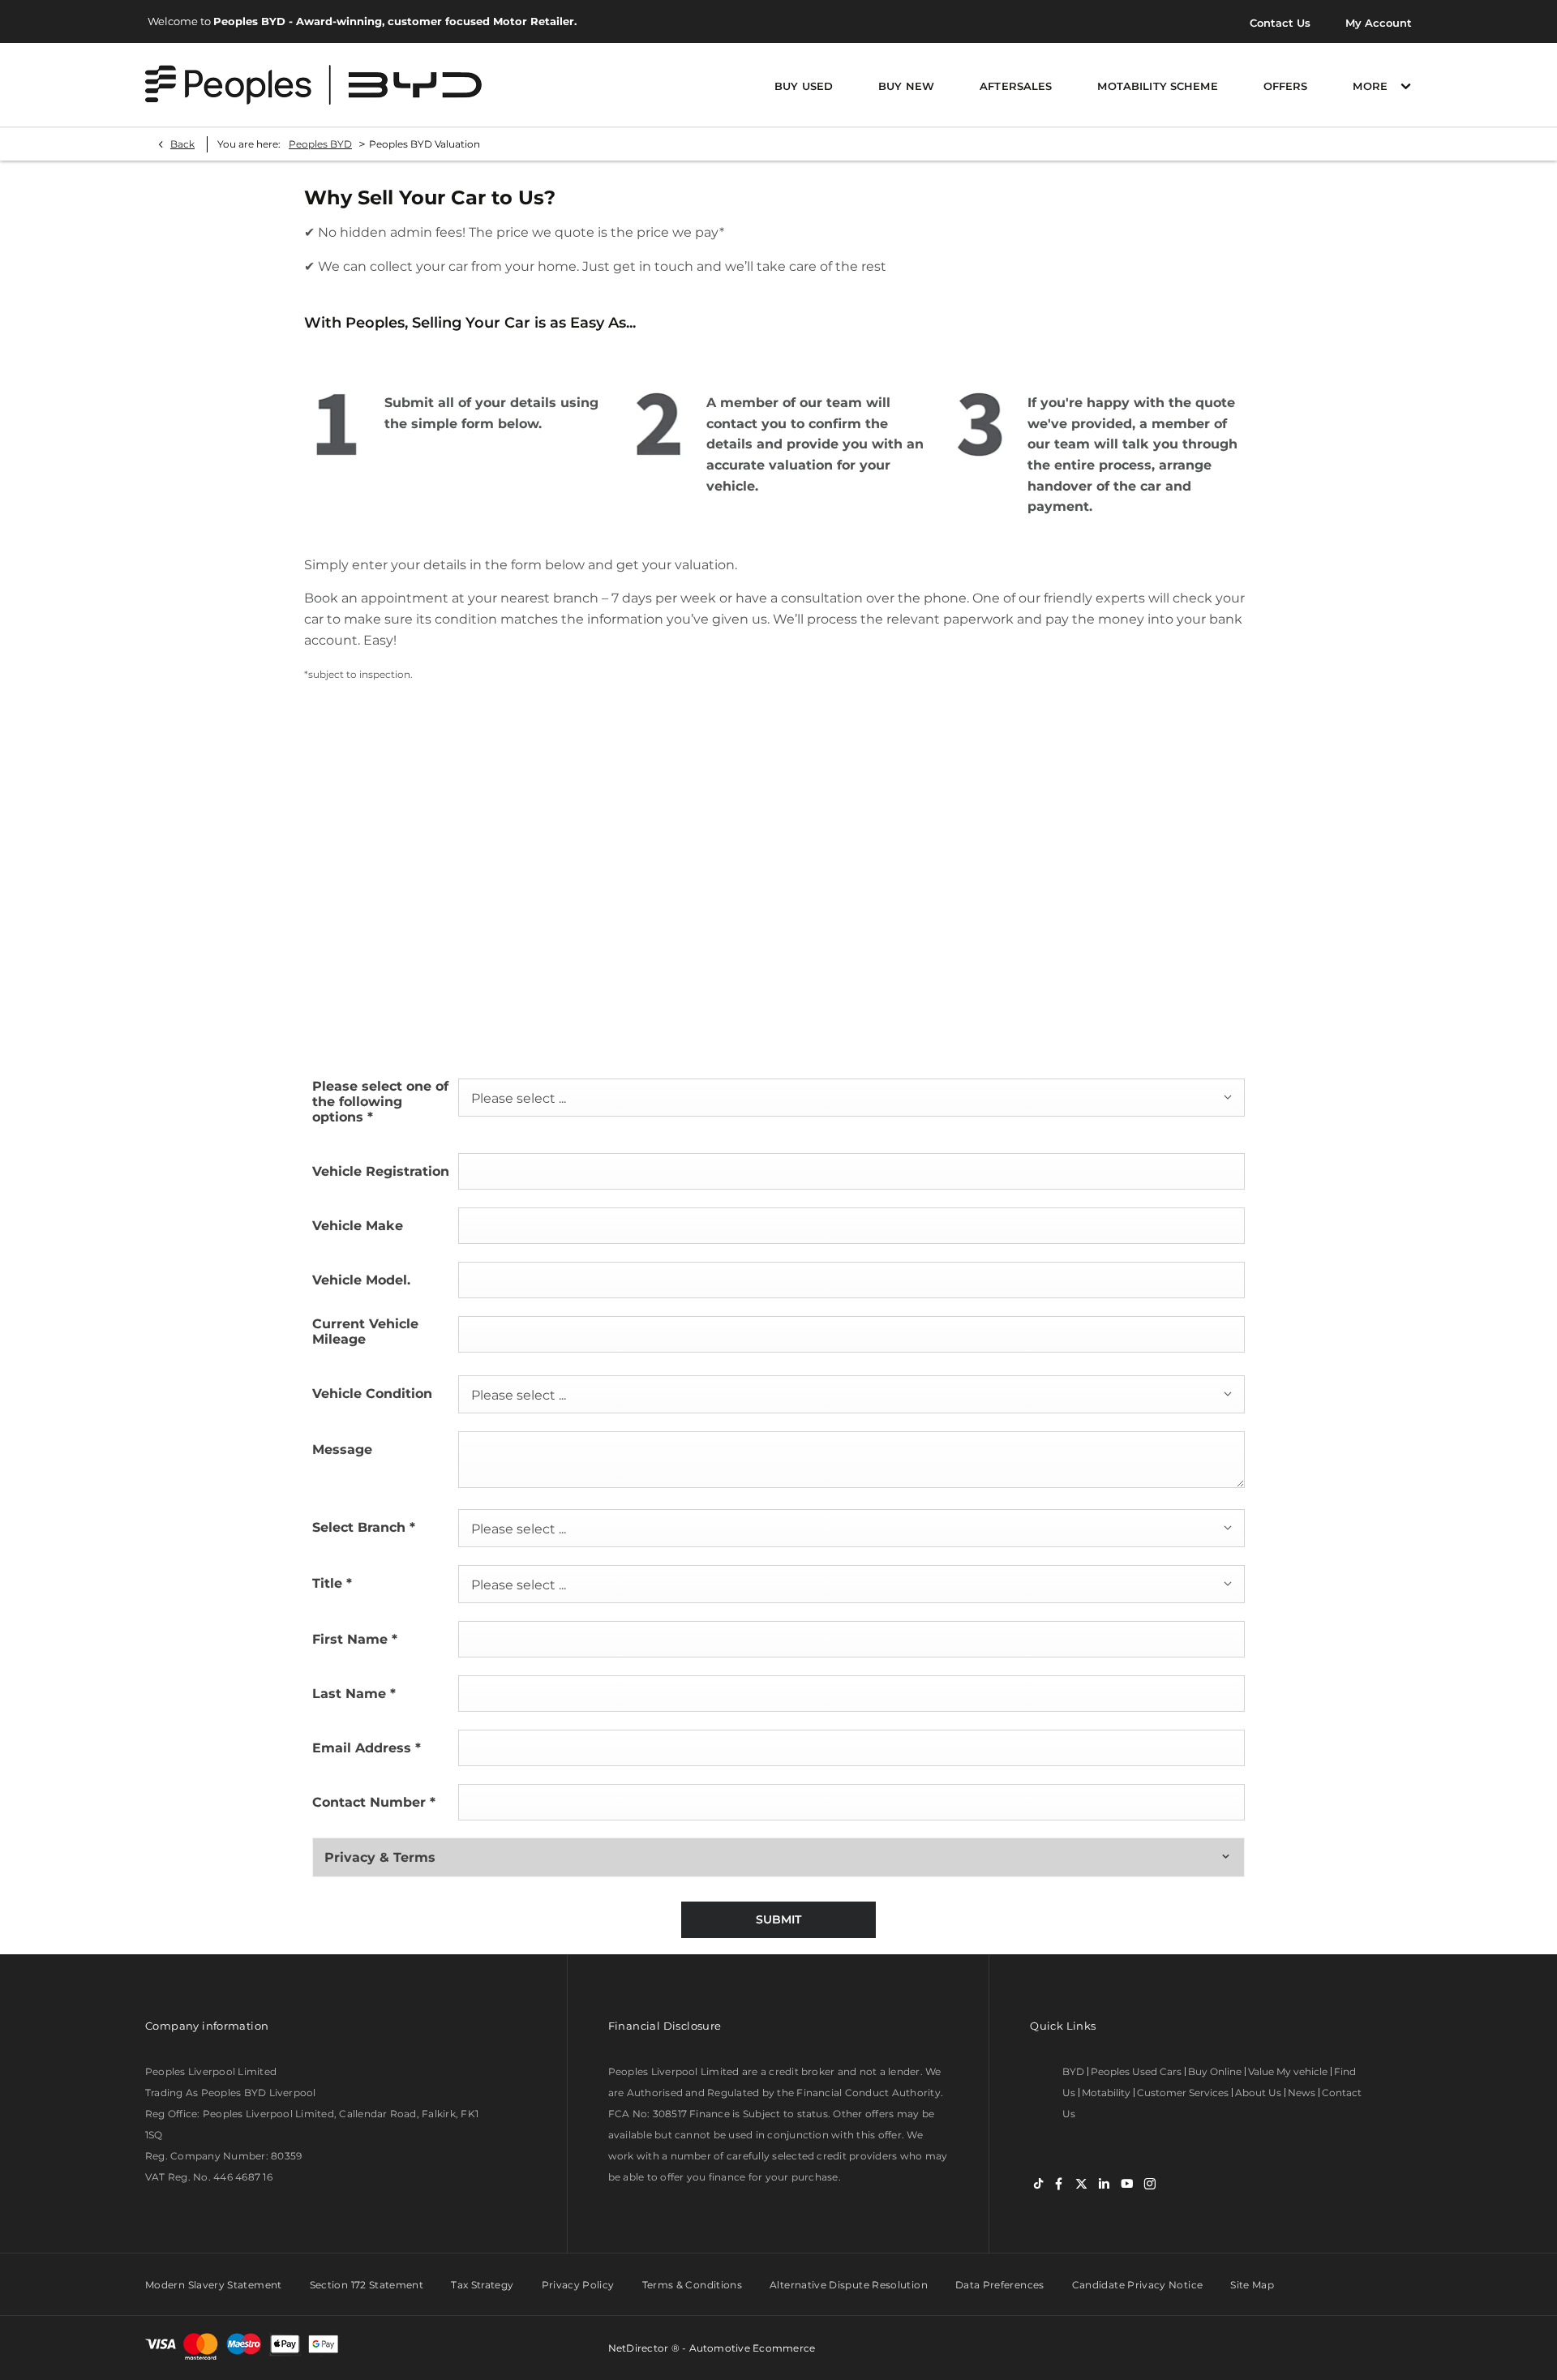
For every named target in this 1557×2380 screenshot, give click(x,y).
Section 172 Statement (367, 2285)
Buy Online (1215, 2071)
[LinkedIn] (1104, 2183)
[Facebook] (1059, 2183)
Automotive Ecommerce (753, 2348)
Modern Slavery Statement (214, 2285)
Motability (1106, 2093)
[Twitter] (1081, 2183)
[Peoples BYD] (313, 85)
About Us (1258, 2093)
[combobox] (851, 1098)
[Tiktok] (1038, 2183)
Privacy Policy (578, 2285)
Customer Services (1183, 2093)
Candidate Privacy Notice (1138, 2285)
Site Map (1252, 2285)
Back (182, 144)
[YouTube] (1127, 2183)
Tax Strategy (482, 2285)
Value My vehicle (1288, 2071)
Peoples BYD (320, 144)
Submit (778, 1919)
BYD (1073, 2071)
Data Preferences (1000, 2285)
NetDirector (640, 2348)
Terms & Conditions (692, 2285)
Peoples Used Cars (1136, 2071)
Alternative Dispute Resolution (849, 2285)
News (1302, 2093)
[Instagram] (1150, 2183)
